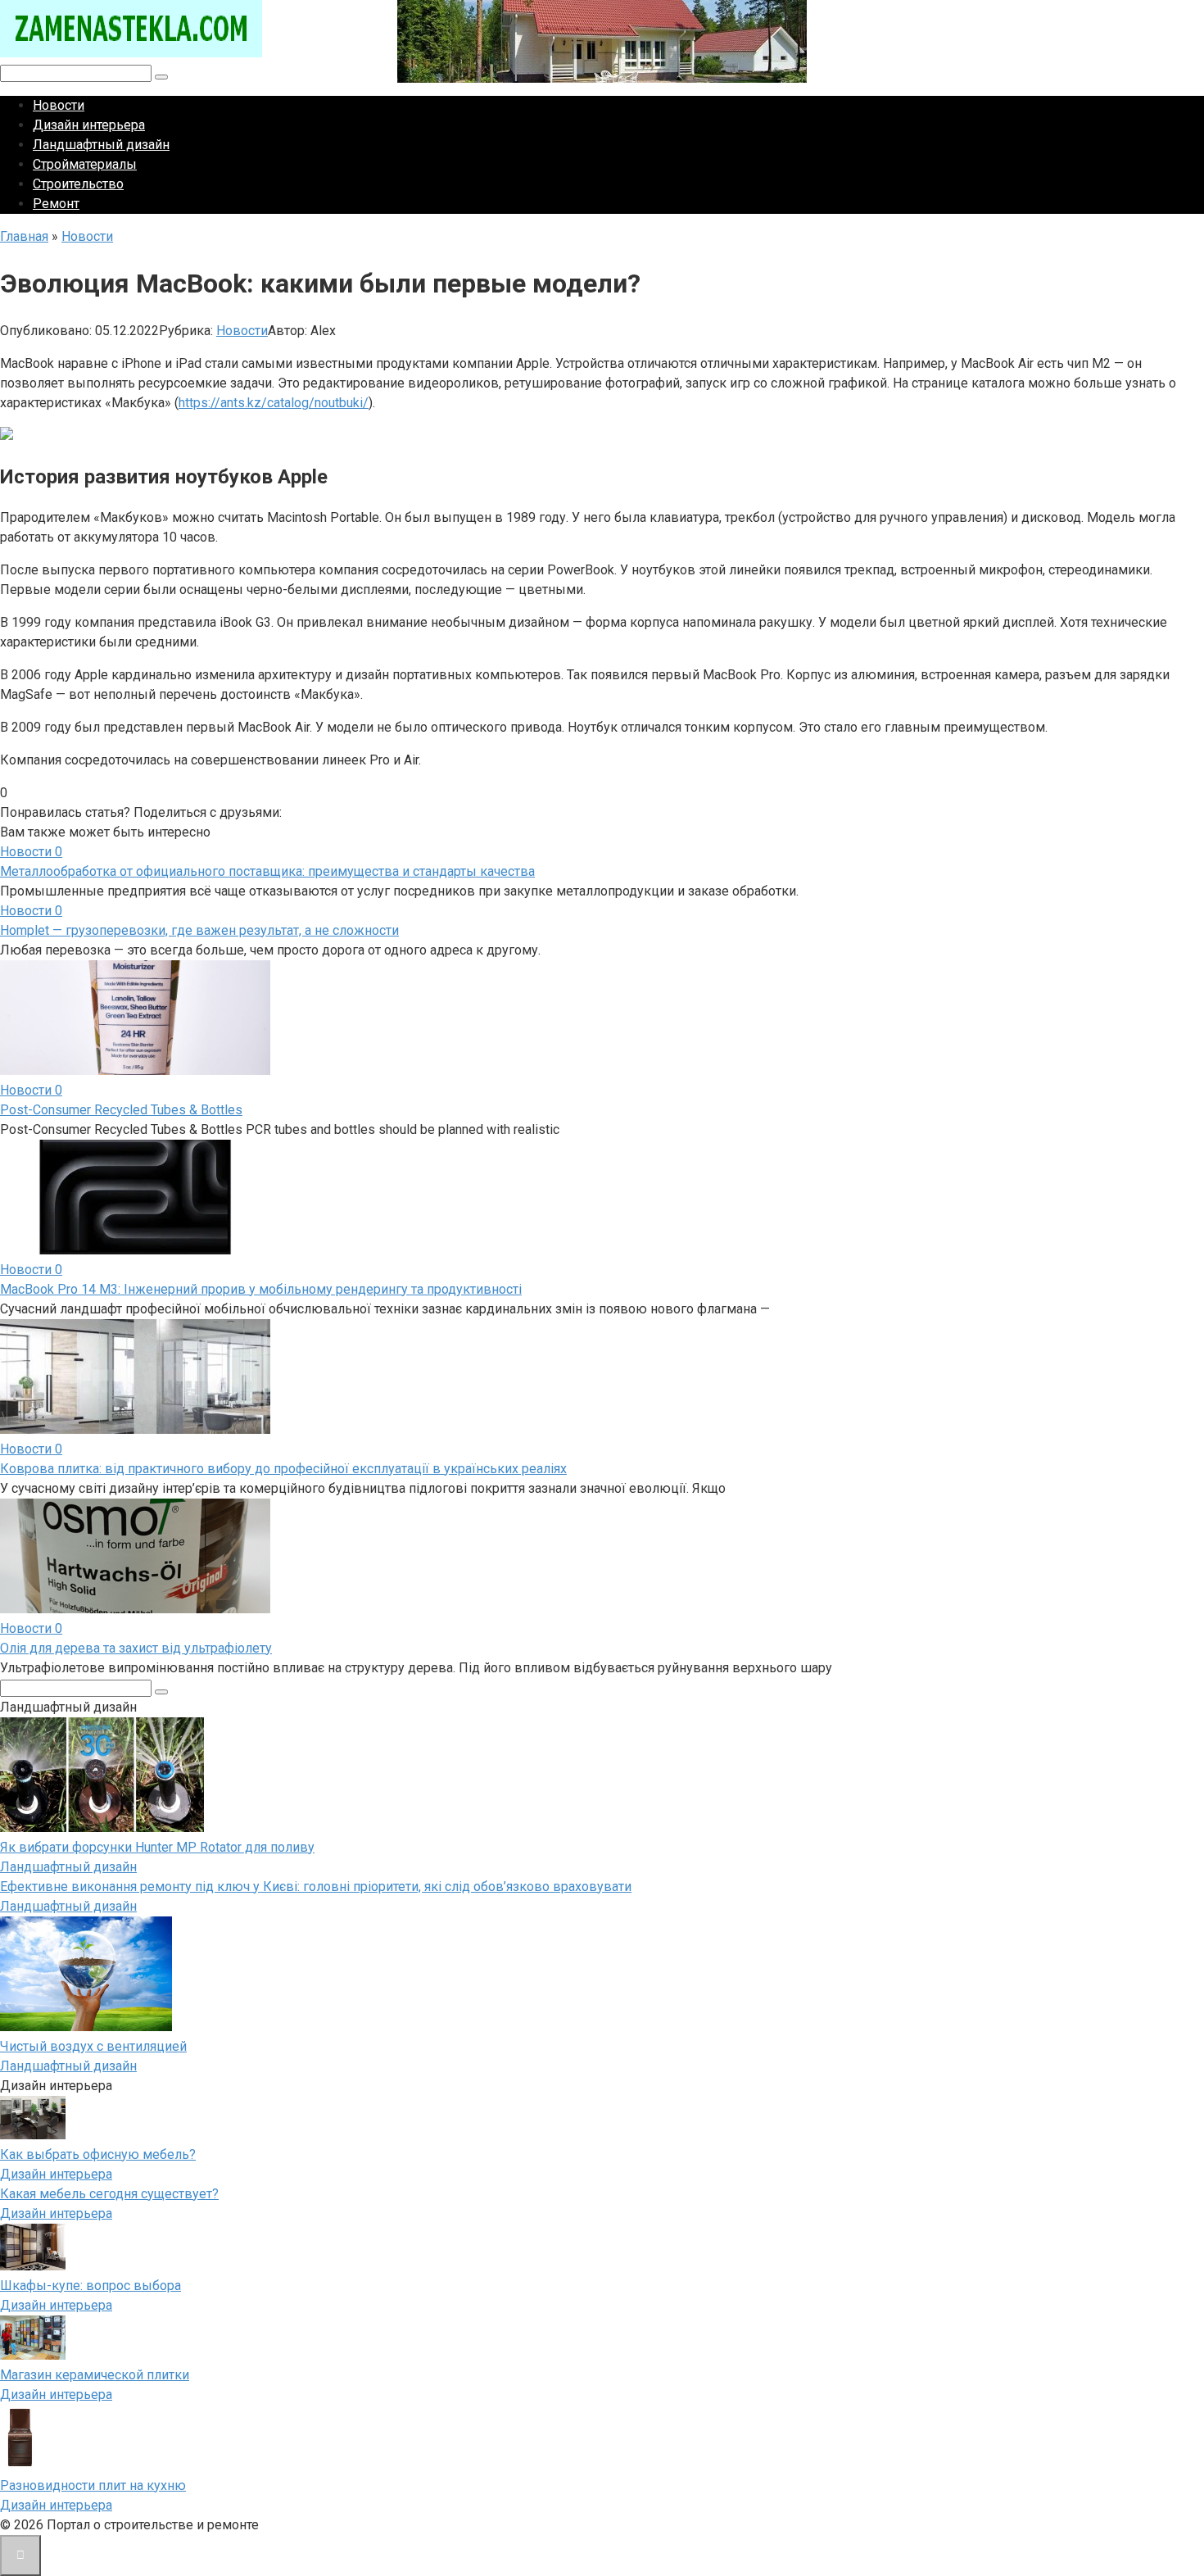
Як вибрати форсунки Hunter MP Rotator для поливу (157, 1847)
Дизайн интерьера (89, 125)
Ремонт (56, 204)
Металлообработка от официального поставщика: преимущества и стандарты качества (267, 871)
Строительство (78, 184)
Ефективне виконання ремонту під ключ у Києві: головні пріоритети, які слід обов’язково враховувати (316, 1887)
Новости (59, 105)
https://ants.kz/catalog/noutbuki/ (274, 403)
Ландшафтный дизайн (101, 145)
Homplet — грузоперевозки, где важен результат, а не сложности (199, 930)
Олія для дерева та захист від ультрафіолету (136, 1648)
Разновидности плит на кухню (93, 2485)
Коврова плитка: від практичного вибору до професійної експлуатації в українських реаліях (283, 1469)
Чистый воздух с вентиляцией (93, 2046)
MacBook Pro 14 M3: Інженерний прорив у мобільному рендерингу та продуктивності (261, 1289)
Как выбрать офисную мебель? (98, 2154)
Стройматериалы (85, 164)
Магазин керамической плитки (95, 2375)
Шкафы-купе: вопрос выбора (91, 2286)
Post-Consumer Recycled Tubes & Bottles (121, 1110)
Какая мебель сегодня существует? (109, 2194)
